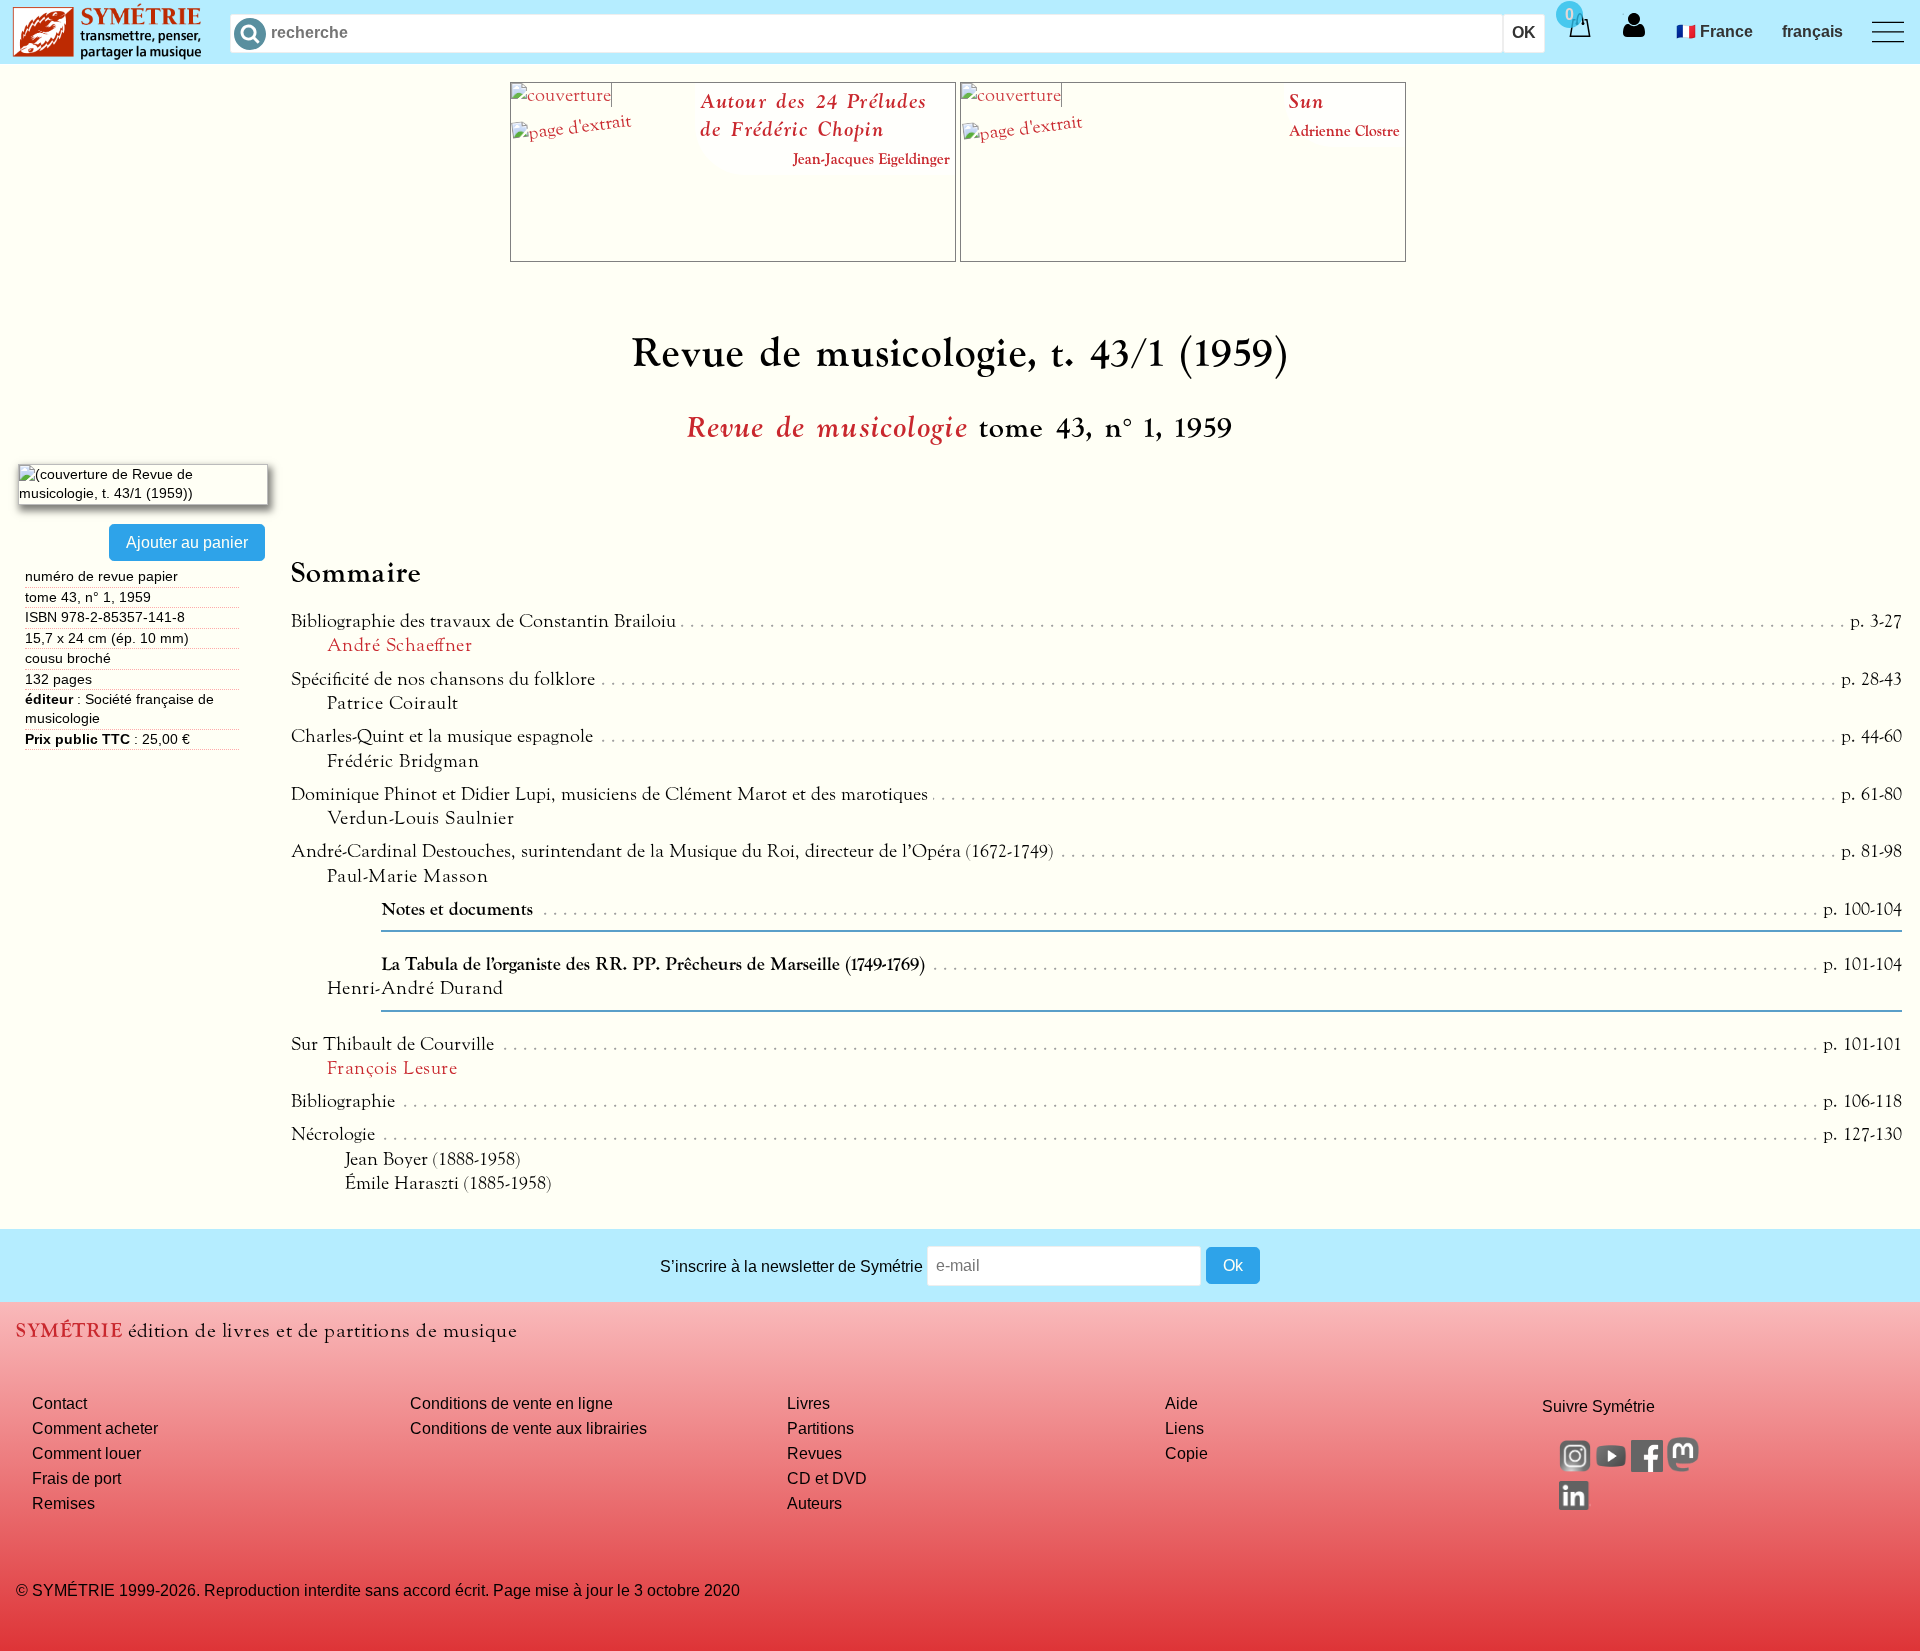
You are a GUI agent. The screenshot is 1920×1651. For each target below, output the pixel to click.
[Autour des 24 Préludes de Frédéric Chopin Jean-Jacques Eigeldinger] (733, 256)
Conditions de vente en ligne (511, 1403)
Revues (814, 1453)
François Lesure (392, 1068)
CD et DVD (827, 1478)
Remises (63, 1503)
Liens (1184, 1428)
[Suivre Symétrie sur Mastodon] (1683, 1466)
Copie (1186, 1453)
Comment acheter (95, 1428)
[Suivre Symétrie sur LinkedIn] (1575, 1504)
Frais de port (76, 1478)
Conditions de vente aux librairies (528, 1428)
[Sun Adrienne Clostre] (1183, 256)
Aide (1181, 1403)
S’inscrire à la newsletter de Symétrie (791, 1265)
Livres (808, 1403)
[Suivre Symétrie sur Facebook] (1647, 1466)
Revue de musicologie (827, 428)
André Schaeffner (399, 645)
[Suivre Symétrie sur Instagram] (1575, 1466)
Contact (59, 1403)
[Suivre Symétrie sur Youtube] (1611, 1466)
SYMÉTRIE (69, 1330)
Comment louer (86, 1453)
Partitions (820, 1428)
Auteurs (814, 1503)
